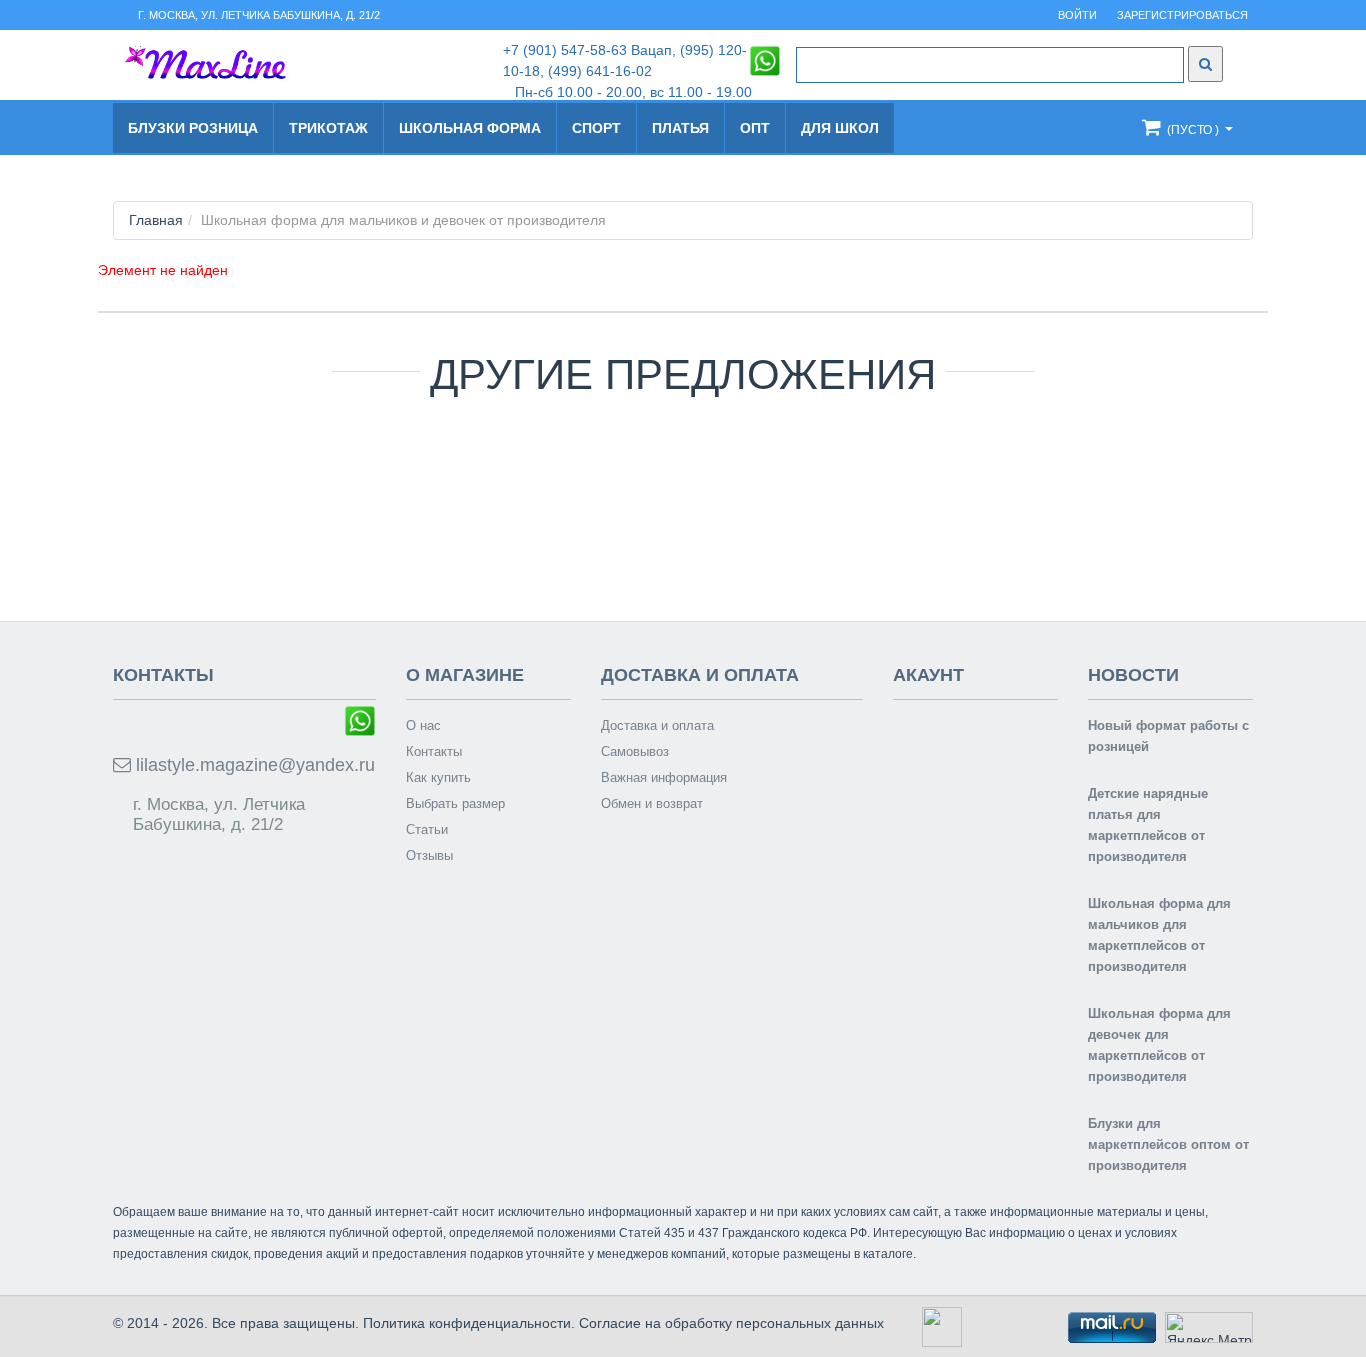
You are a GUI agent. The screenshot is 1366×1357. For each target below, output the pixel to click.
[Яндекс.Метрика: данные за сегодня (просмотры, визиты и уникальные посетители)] (1209, 1327)
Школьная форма (470, 128)
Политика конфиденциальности (467, 1323)
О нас (423, 725)
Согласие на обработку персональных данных (731, 1323)
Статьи (427, 829)
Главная (156, 220)
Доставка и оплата (657, 725)
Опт (755, 128)
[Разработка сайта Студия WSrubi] (939, 1326)
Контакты (434, 751)
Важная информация (664, 777)
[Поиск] (1205, 64)
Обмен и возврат (652, 803)
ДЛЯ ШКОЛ (840, 128)
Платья (680, 128)
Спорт (596, 128)
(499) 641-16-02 (600, 71)
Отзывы (429, 855)
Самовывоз (635, 751)
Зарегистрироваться (1182, 15)
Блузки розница (193, 128)
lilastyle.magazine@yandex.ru (253, 765)
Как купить (438, 777)
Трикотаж (328, 128)
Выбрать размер (455, 803)
